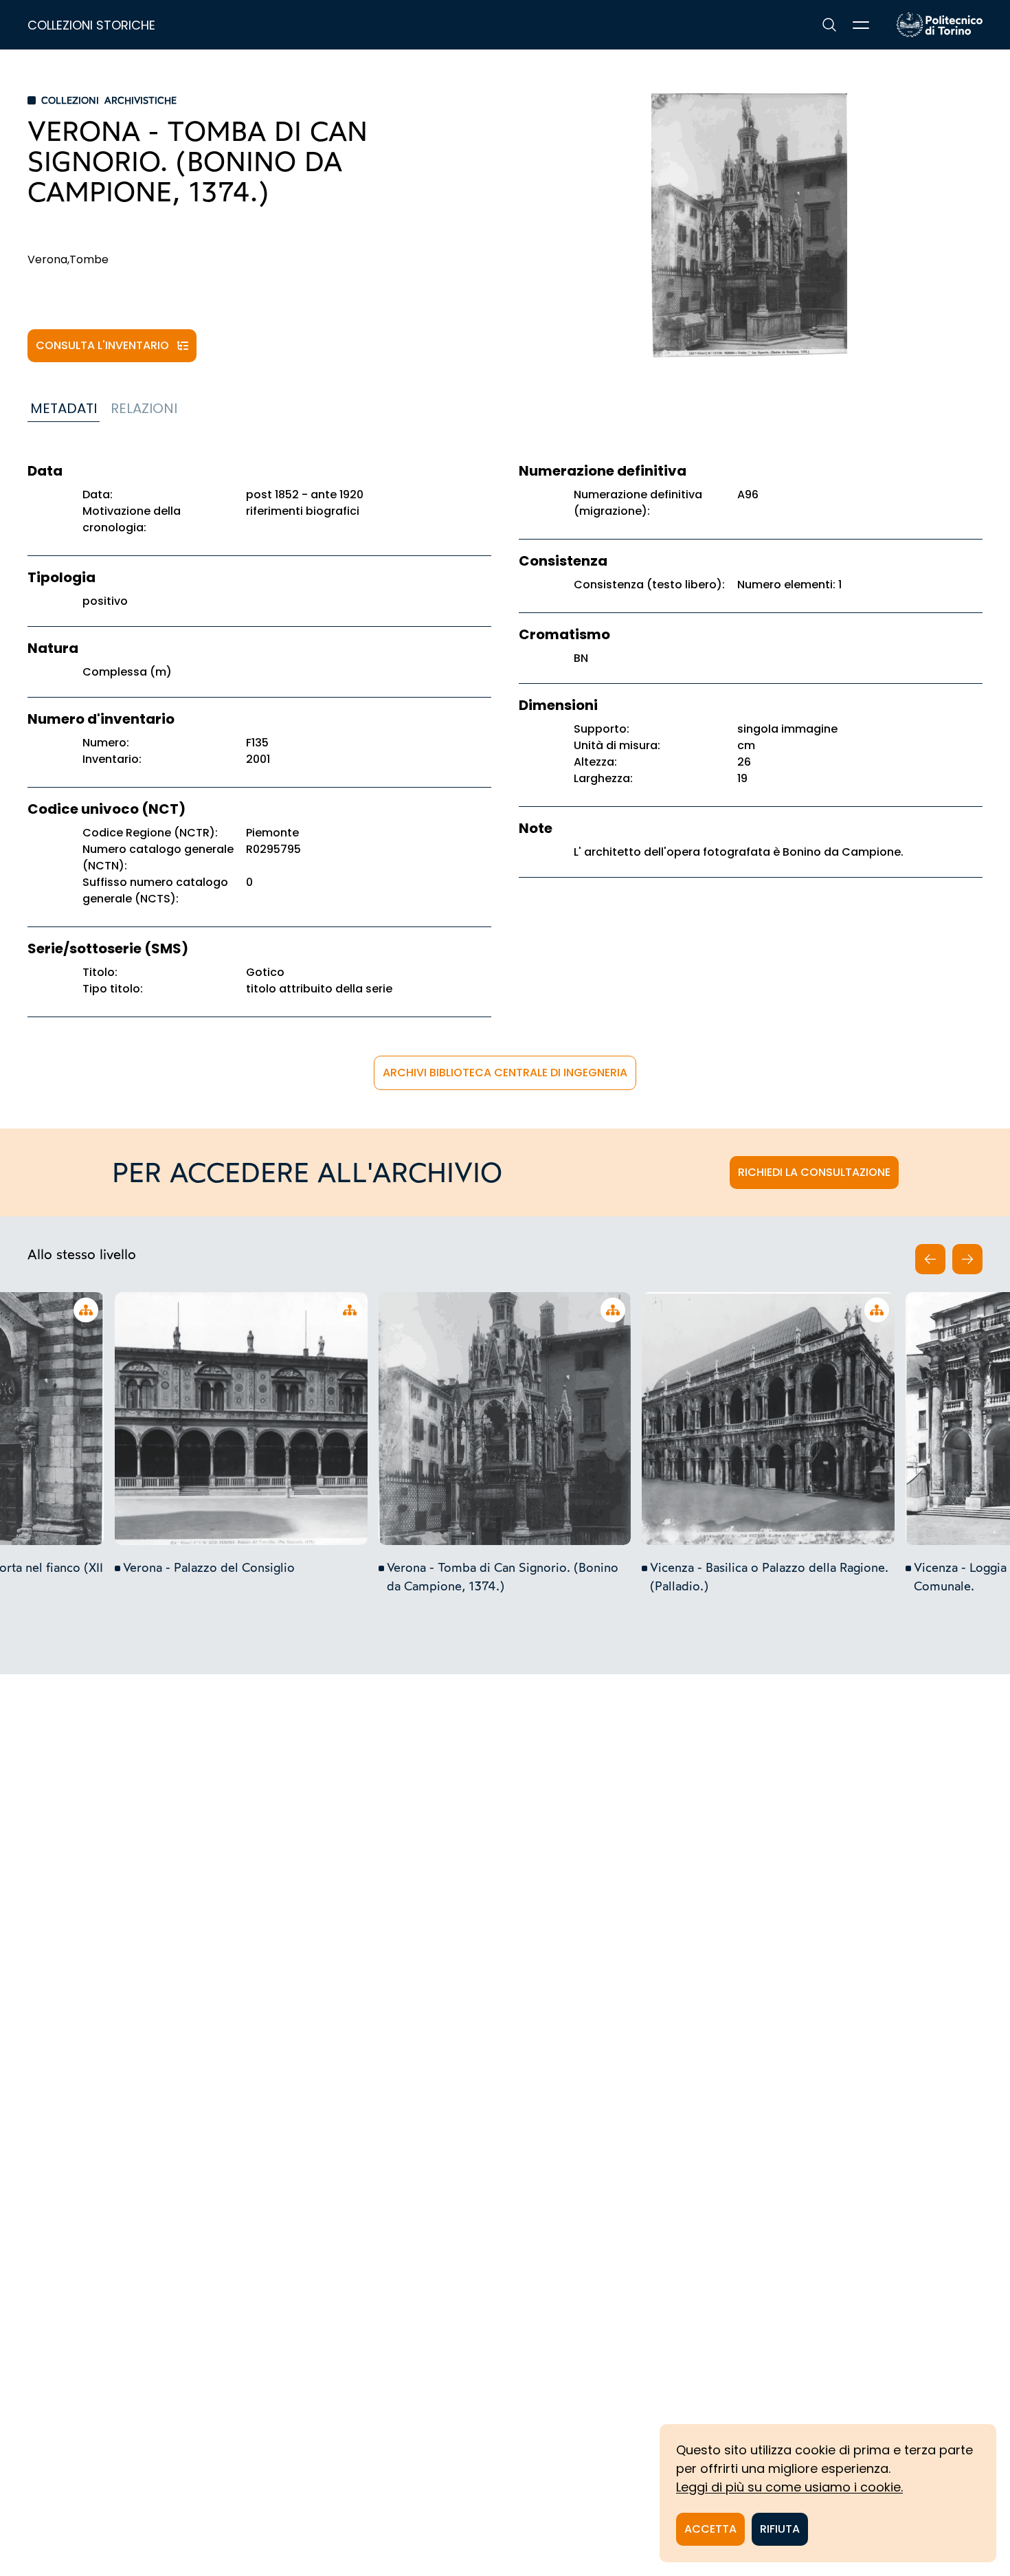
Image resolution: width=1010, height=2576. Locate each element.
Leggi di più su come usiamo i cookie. (789, 2487)
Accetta (710, 2529)
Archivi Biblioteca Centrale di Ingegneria (505, 1073)
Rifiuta (780, 2529)
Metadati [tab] (64, 408)
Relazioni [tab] (144, 408)
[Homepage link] (940, 25)
